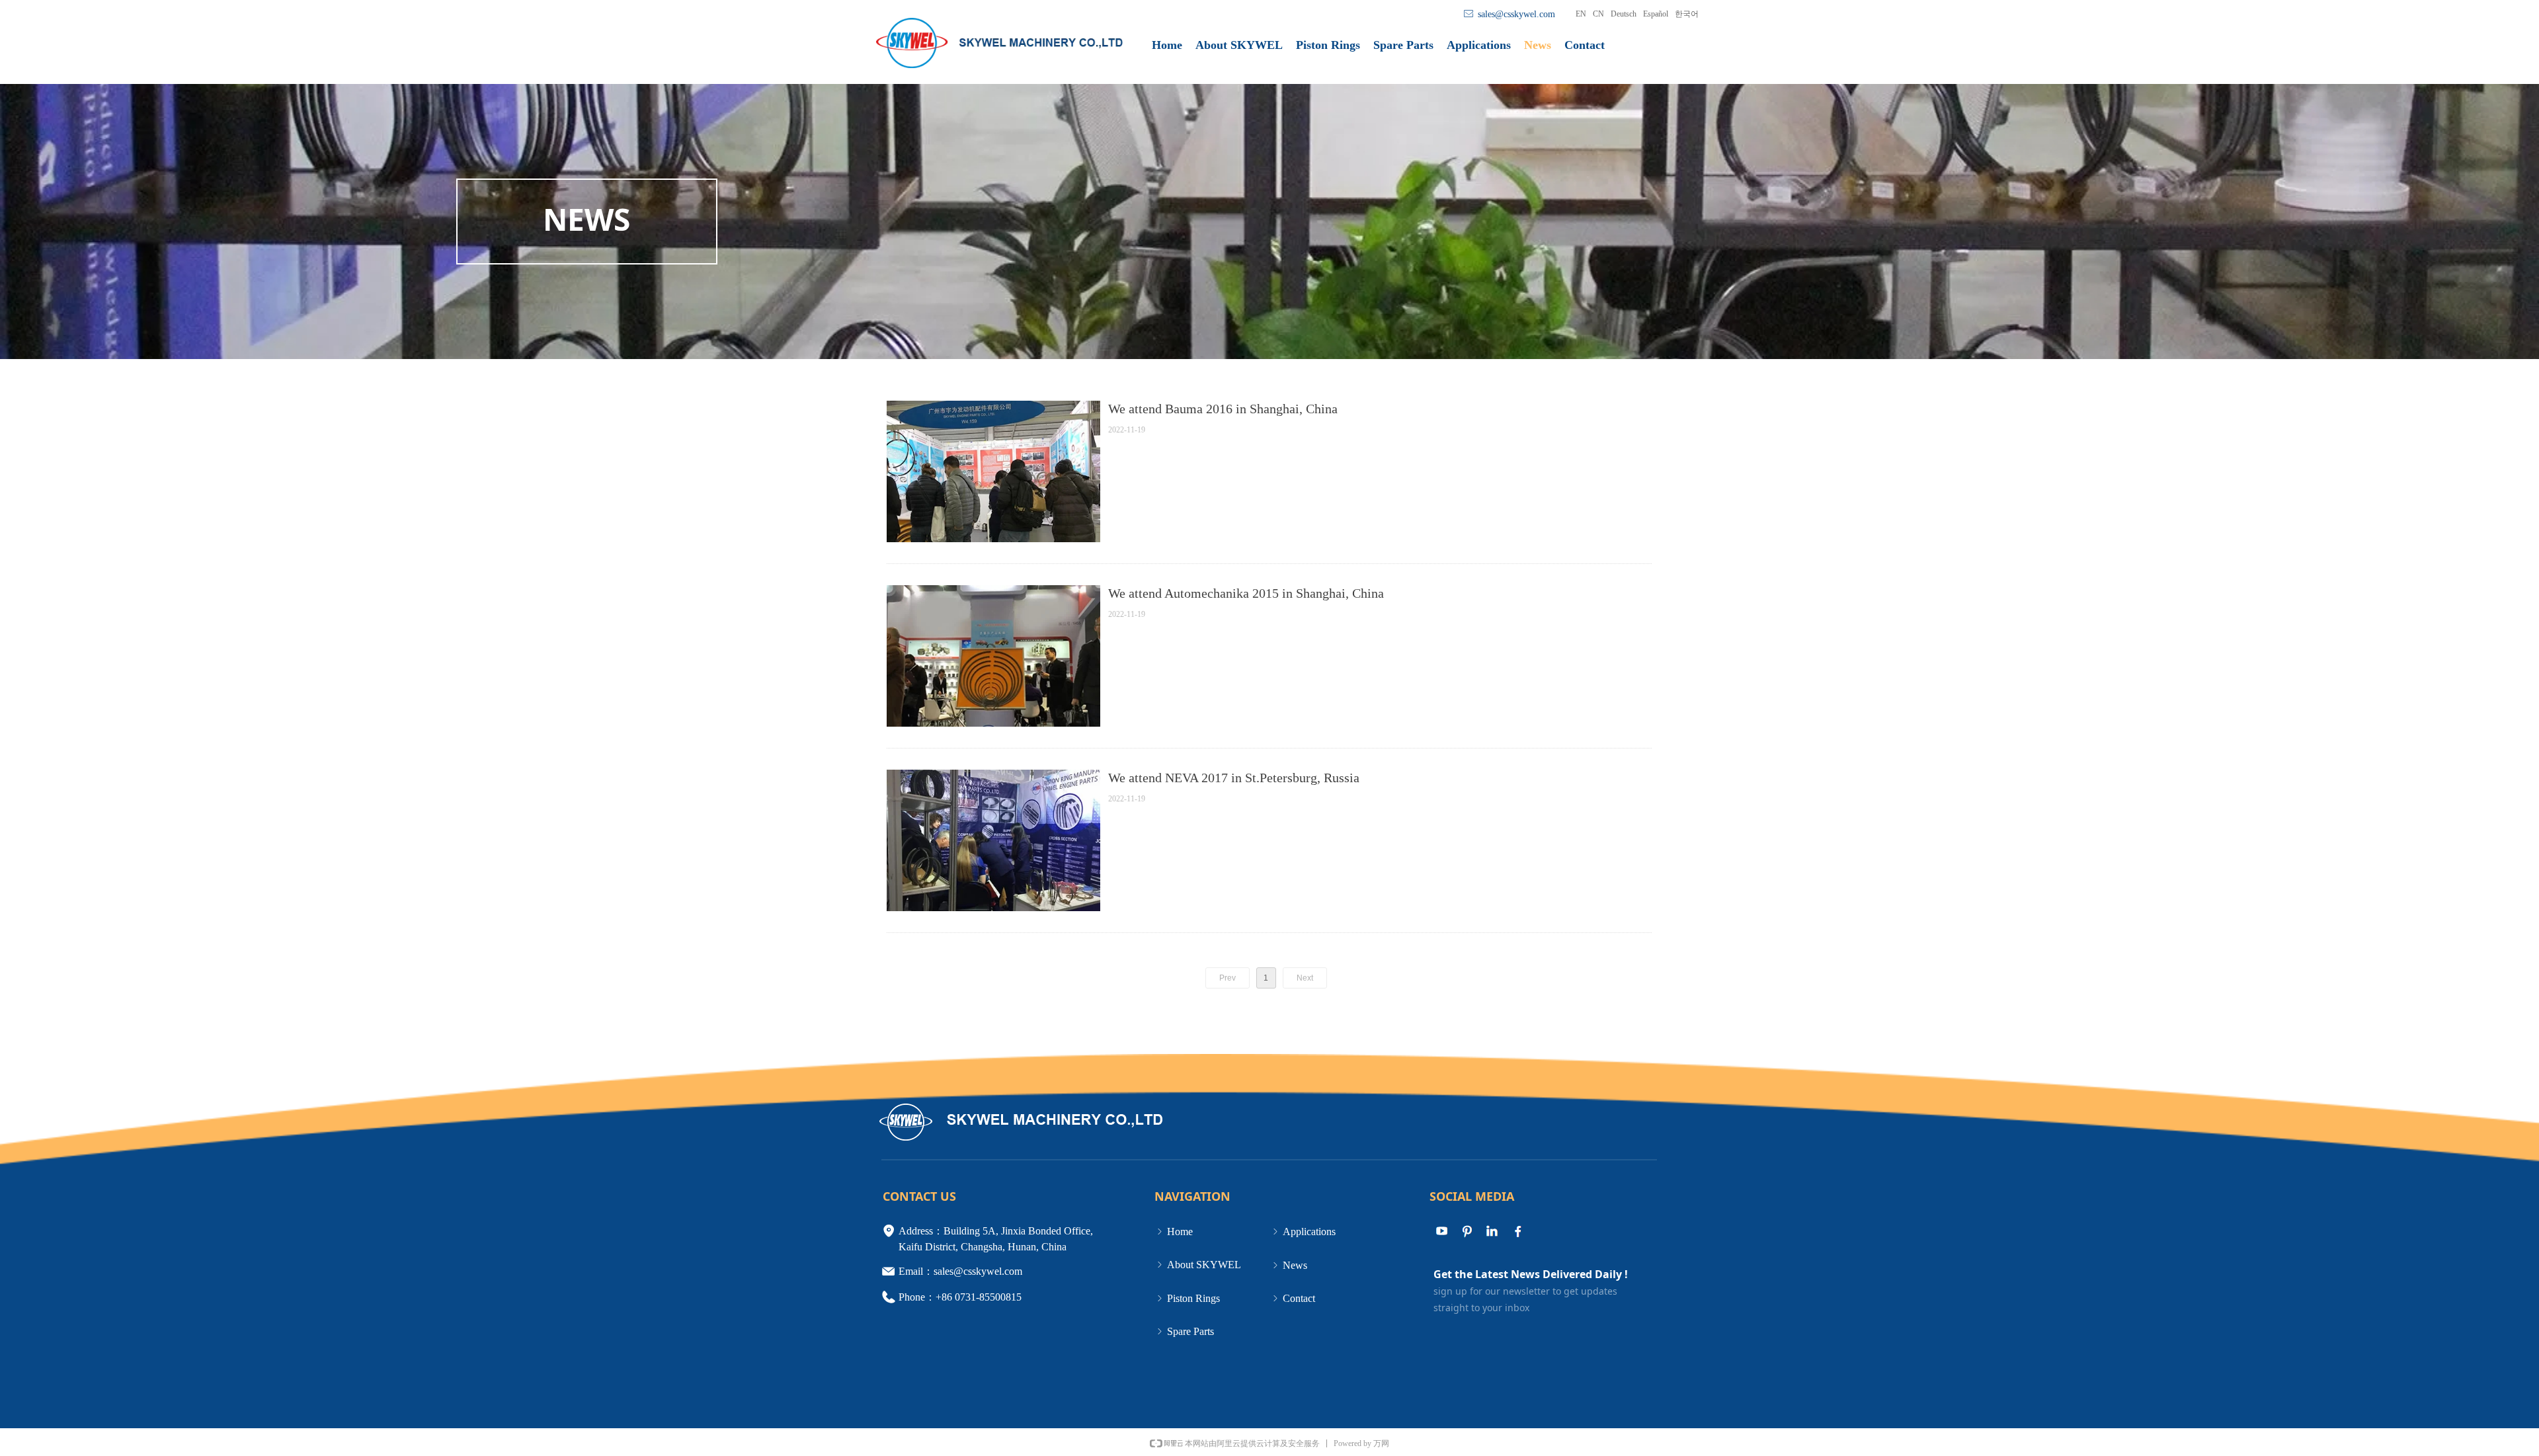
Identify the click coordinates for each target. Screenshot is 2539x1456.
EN (1581, 14)
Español (1656, 14)
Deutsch (1624, 14)
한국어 (1687, 14)
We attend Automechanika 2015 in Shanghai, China (1246, 593)
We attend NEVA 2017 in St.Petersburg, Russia (1234, 778)
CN (1598, 14)
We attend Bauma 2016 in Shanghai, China (1223, 409)
